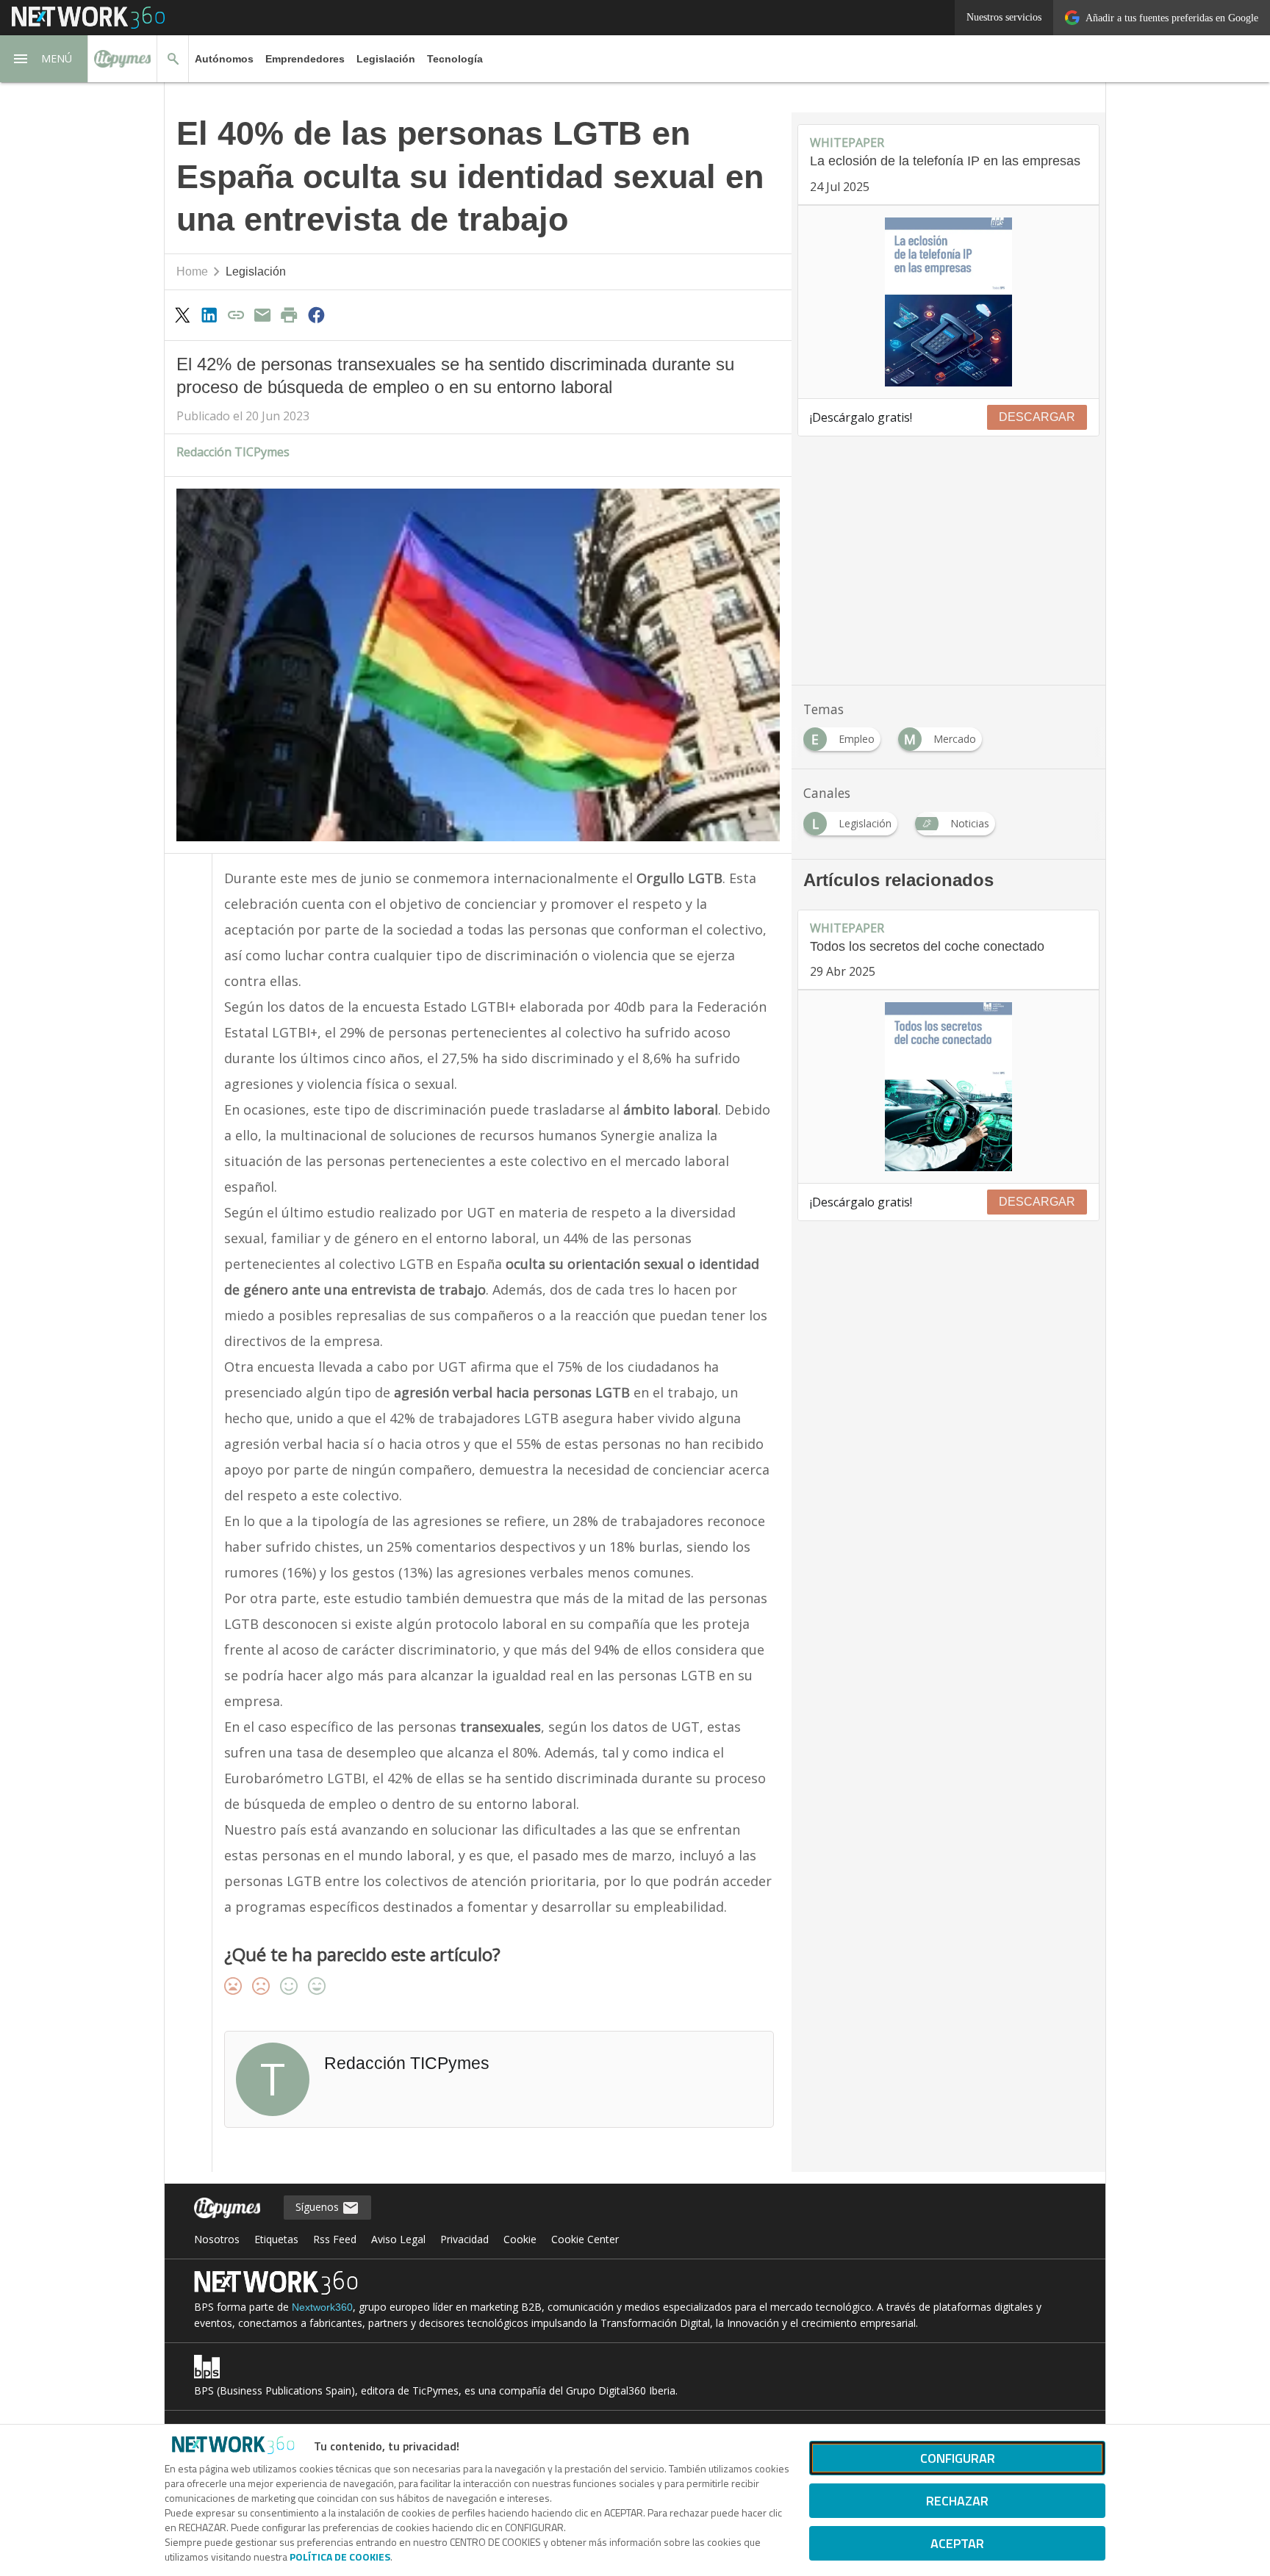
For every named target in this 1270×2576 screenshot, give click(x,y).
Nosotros (217, 2239)
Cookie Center (585, 2239)
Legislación (386, 59)
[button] (44, 59)
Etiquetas (276, 2239)
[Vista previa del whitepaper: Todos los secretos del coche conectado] (948, 1087)
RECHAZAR (957, 2501)
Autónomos (224, 59)
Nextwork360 (322, 2307)
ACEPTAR (957, 2543)
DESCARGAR (1037, 417)
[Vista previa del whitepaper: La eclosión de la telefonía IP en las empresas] (948, 302)
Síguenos (319, 2207)
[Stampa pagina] (290, 314)
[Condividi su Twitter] (182, 314)
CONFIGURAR (958, 2458)
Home (192, 271)
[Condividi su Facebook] (316, 314)
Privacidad (464, 2239)
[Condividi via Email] (262, 314)
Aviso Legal (398, 2239)
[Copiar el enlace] (236, 314)
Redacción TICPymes (233, 452)
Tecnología (455, 59)
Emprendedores (305, 59)
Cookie (520, 2239)
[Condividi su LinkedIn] (209, 314)
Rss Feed (335, 2239)
